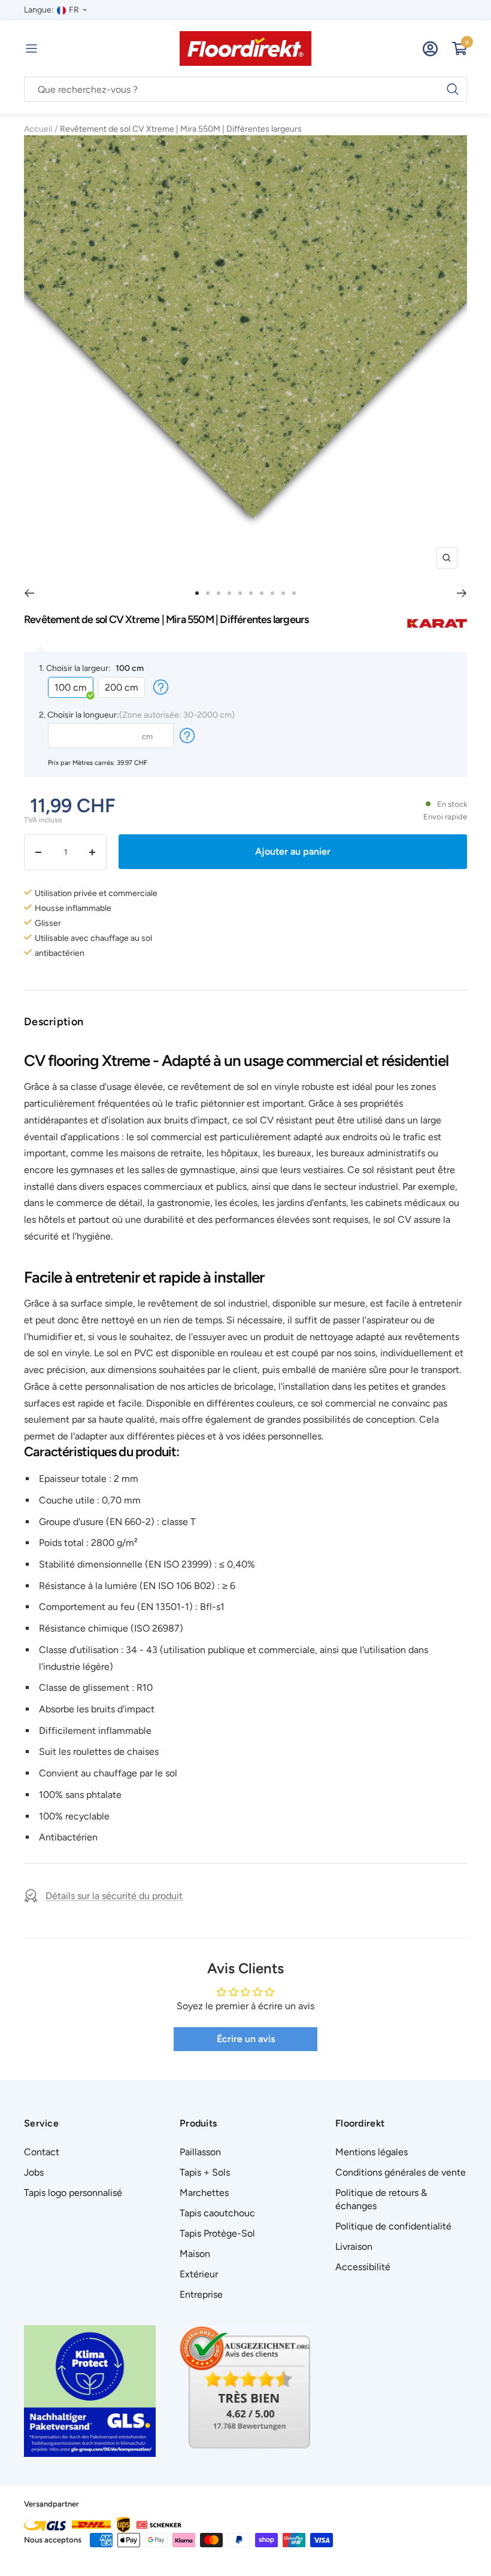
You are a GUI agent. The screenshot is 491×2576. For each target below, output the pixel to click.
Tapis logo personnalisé (73, 2193)
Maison (195, 2254)
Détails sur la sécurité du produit (114, 1896)
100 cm (71, 687)
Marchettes (204, 2193)
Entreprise (201, 2294)
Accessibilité (363, 2267)
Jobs (34, 2172)
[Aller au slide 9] (283, 593)
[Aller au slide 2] (208, 593)
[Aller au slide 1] (197, 593)
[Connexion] (430, 49)
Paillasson (200, 2152)
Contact (42, 2152)
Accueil (38, 129)
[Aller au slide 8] (272, 593)
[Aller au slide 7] (262, 593)
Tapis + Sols (205, 2172)
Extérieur (199, 2274)
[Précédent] (29, 593)
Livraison (354, 2247)
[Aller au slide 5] (240, 593)
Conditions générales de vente (401, 2172)
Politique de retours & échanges (381, 2199)
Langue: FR (51, 10)
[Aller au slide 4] (229, 593)
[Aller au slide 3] (219, 593)
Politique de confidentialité (393, 2226)
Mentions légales (372, 2152)
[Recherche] (245, 90)
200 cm (122, 687)
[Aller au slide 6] (251, 593)
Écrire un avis (246, 2039)
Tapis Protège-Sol (217, 2233)
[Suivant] (462, 593)
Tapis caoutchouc (217, 2213)
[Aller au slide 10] (294, 593)
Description (54, 1022)
